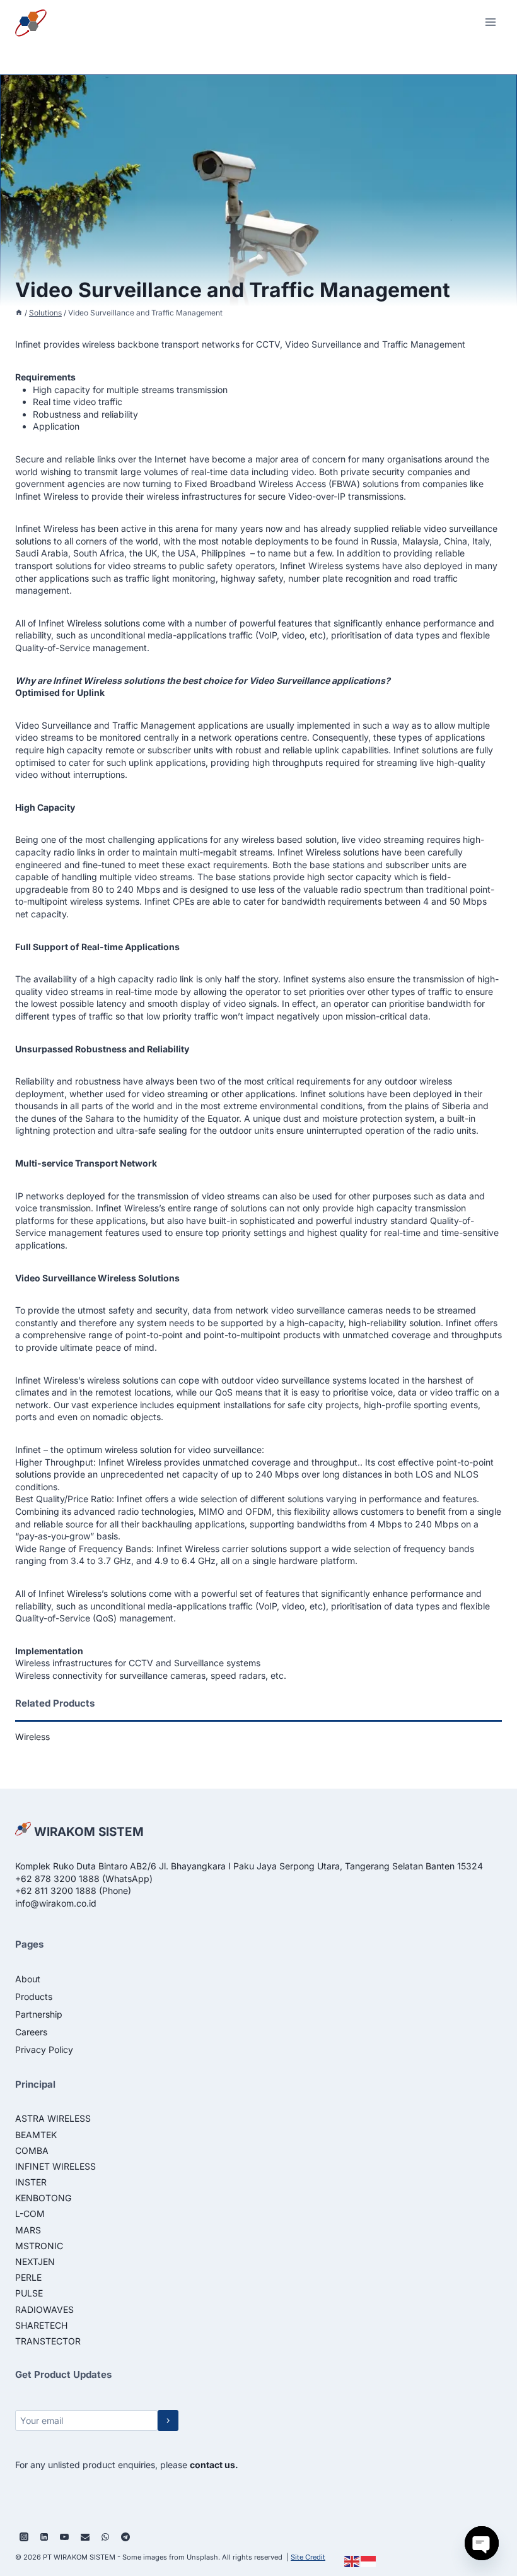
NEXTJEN (35, 2261)
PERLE (28, 2277)
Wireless (32, 1737)
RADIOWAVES (44, 2309)
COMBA (32, 2150)
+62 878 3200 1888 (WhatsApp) (84, 1879)
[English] (352, 2561)
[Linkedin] (44, 2537)
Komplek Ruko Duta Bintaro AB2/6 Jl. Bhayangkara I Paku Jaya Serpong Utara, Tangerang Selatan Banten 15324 (249, 1866)
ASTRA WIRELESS (53, 2118)
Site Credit (308, 2557)
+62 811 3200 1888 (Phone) (73, 1891)
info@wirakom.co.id (56, 1903)
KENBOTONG (43, 2198)
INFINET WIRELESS (55, 2166)
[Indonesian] (369, 2561)
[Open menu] (490, 22)
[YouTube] (64, 2537)
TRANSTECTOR (48, 2341)
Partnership (39, 2014)
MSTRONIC (39, 2246)
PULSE (29, 2293)
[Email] (85, 2537)
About (28, 1979)
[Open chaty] (482, 2543)
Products (34, 1997)
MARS (28, 2230)
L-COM (30, 2214)
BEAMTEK (36, 2135)
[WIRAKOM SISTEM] (35, 22)
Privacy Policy (44, 2050)
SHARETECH (41, 2325)
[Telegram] (125, 2537)
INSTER (31, 2182)
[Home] (19, 313)
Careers (31, 2032)
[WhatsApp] (105, 2537)
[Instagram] (24, 2537)
